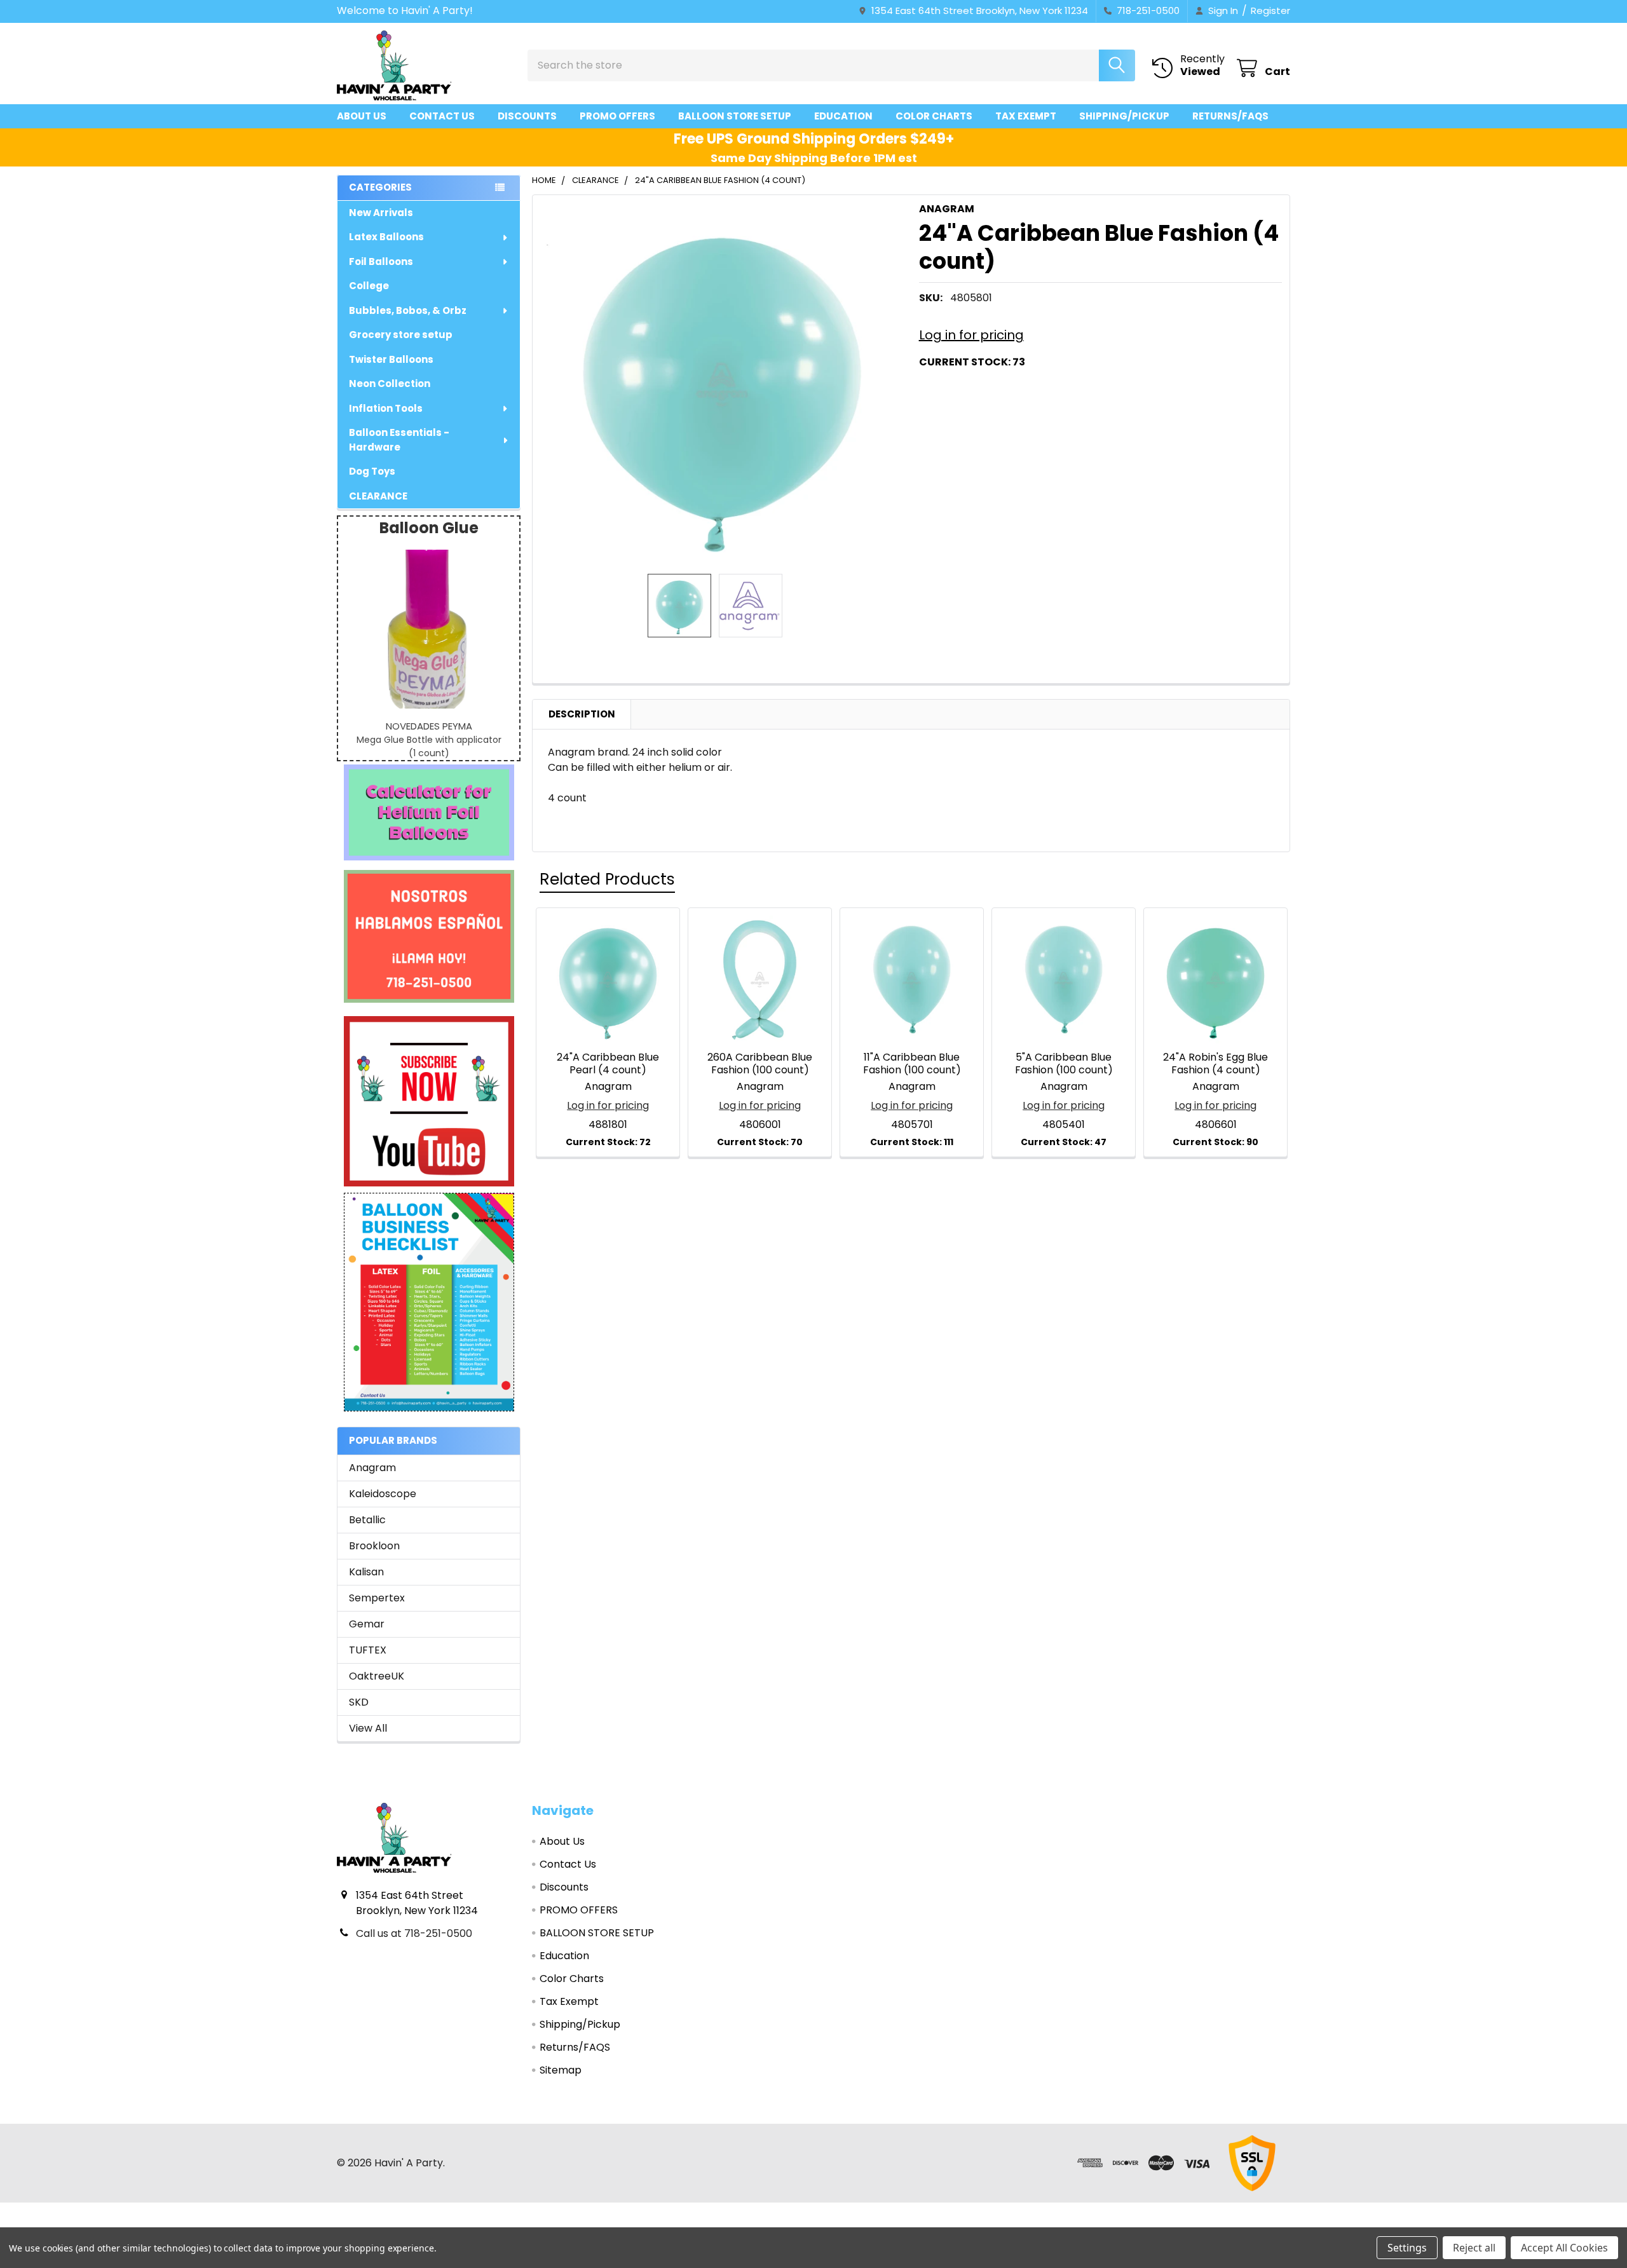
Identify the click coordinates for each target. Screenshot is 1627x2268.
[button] (429, 812)
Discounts (527, 116)
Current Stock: (972, 362)
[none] (722, 384)
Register (1270, 10)
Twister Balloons (391, 359)
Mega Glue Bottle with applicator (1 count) (429, 746)
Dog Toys (372, 471)
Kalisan (366, 1572)
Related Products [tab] (607, 879)
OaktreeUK (377, 1676)
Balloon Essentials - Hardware (399, 440)
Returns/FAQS (1230, 116)
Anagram (372, 1468)
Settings (1407, 2248)
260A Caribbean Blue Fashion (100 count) (760, 1063)
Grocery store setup (401, 335)
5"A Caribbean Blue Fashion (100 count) (1064, 1063)
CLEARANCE (378, 496)
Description (582, 714)
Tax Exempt (1026, 116)
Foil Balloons (381, 261)
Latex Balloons (386, 237)
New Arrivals (381, 213)
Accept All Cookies (1564, 2248)
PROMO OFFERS (617, 116)
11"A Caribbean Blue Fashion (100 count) (912, 1063)
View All (368, 1728)
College (369, 286)
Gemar (367, 1624)
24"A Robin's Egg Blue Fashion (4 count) (1215, 1063)
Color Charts (934, 116)
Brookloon (374, 1546)
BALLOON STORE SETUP (735, 116)
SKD (359, 1702)
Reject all (1474, 2248)
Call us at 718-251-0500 (414, 1933)
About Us (362, 116)
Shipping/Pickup (1124, 116)
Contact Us (442, 116)
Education (843, 116)
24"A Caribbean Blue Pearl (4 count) (608, 1063)
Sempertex (377, 1598)
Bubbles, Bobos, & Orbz (408, 310)
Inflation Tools (386, 408)
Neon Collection (390, 384)
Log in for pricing (971, 335)
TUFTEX (368, 1650)
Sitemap (561, 2070)
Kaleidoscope (383, 1494)
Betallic (367, 1520)
